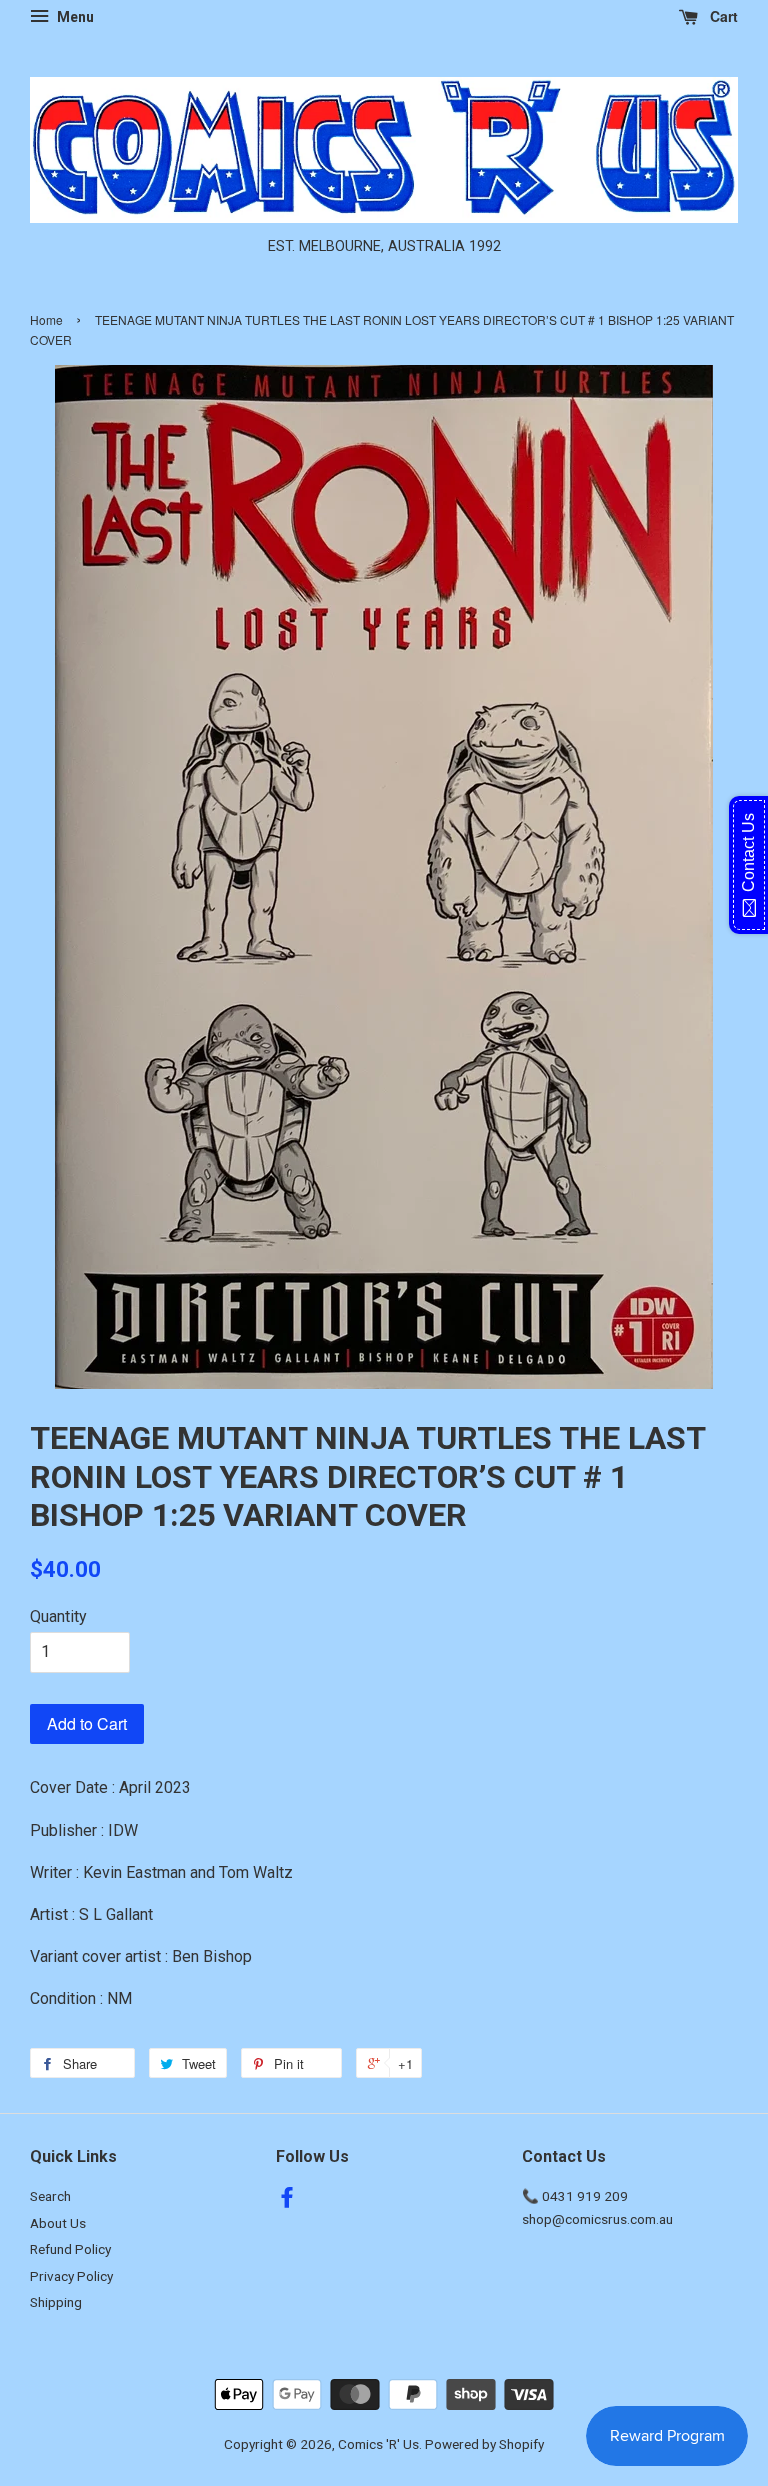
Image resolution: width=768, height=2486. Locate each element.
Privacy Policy (71, 2276)
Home (46, 319)
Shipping (56, 2302)
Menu (74, 17)
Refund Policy (70, 2249)
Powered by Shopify (484, 2444)
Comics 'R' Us (378, 2444)
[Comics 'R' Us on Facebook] (287, 2201)
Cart (722, 16)
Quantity (58, 1616)
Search (50, 2196)
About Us (58, 2223)
